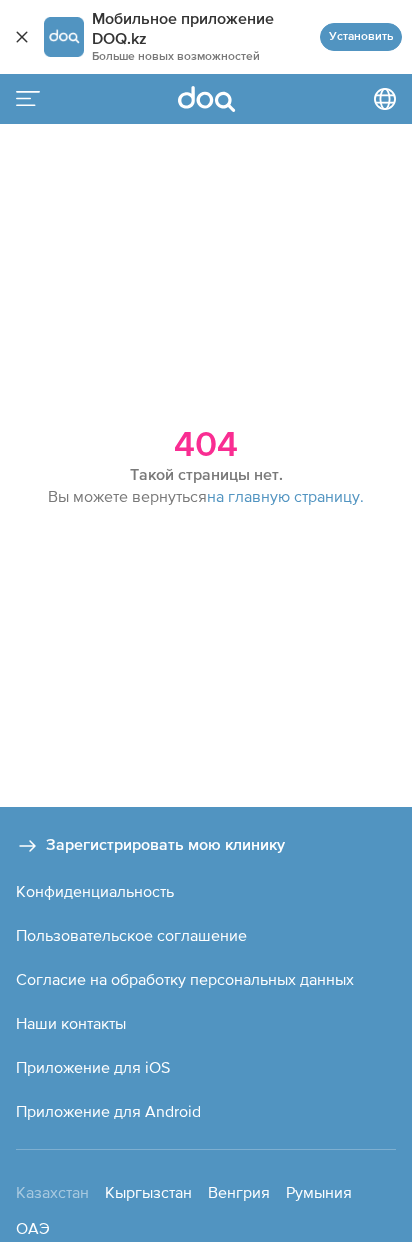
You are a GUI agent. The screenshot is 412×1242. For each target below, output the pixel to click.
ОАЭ (33, 1228)
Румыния (319, 1192)
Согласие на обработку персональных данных (185, 979)
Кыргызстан (148, 1192)
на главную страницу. (285, 496)
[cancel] (22, 37)
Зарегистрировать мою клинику (165, 846)
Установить (361, 37)
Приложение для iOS (93, 1067)
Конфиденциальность (95, 891)
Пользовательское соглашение (131, 935)
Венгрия (239, 1192)
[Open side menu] (28, 99)
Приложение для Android (108, 1111)
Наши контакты (71, 1023)
